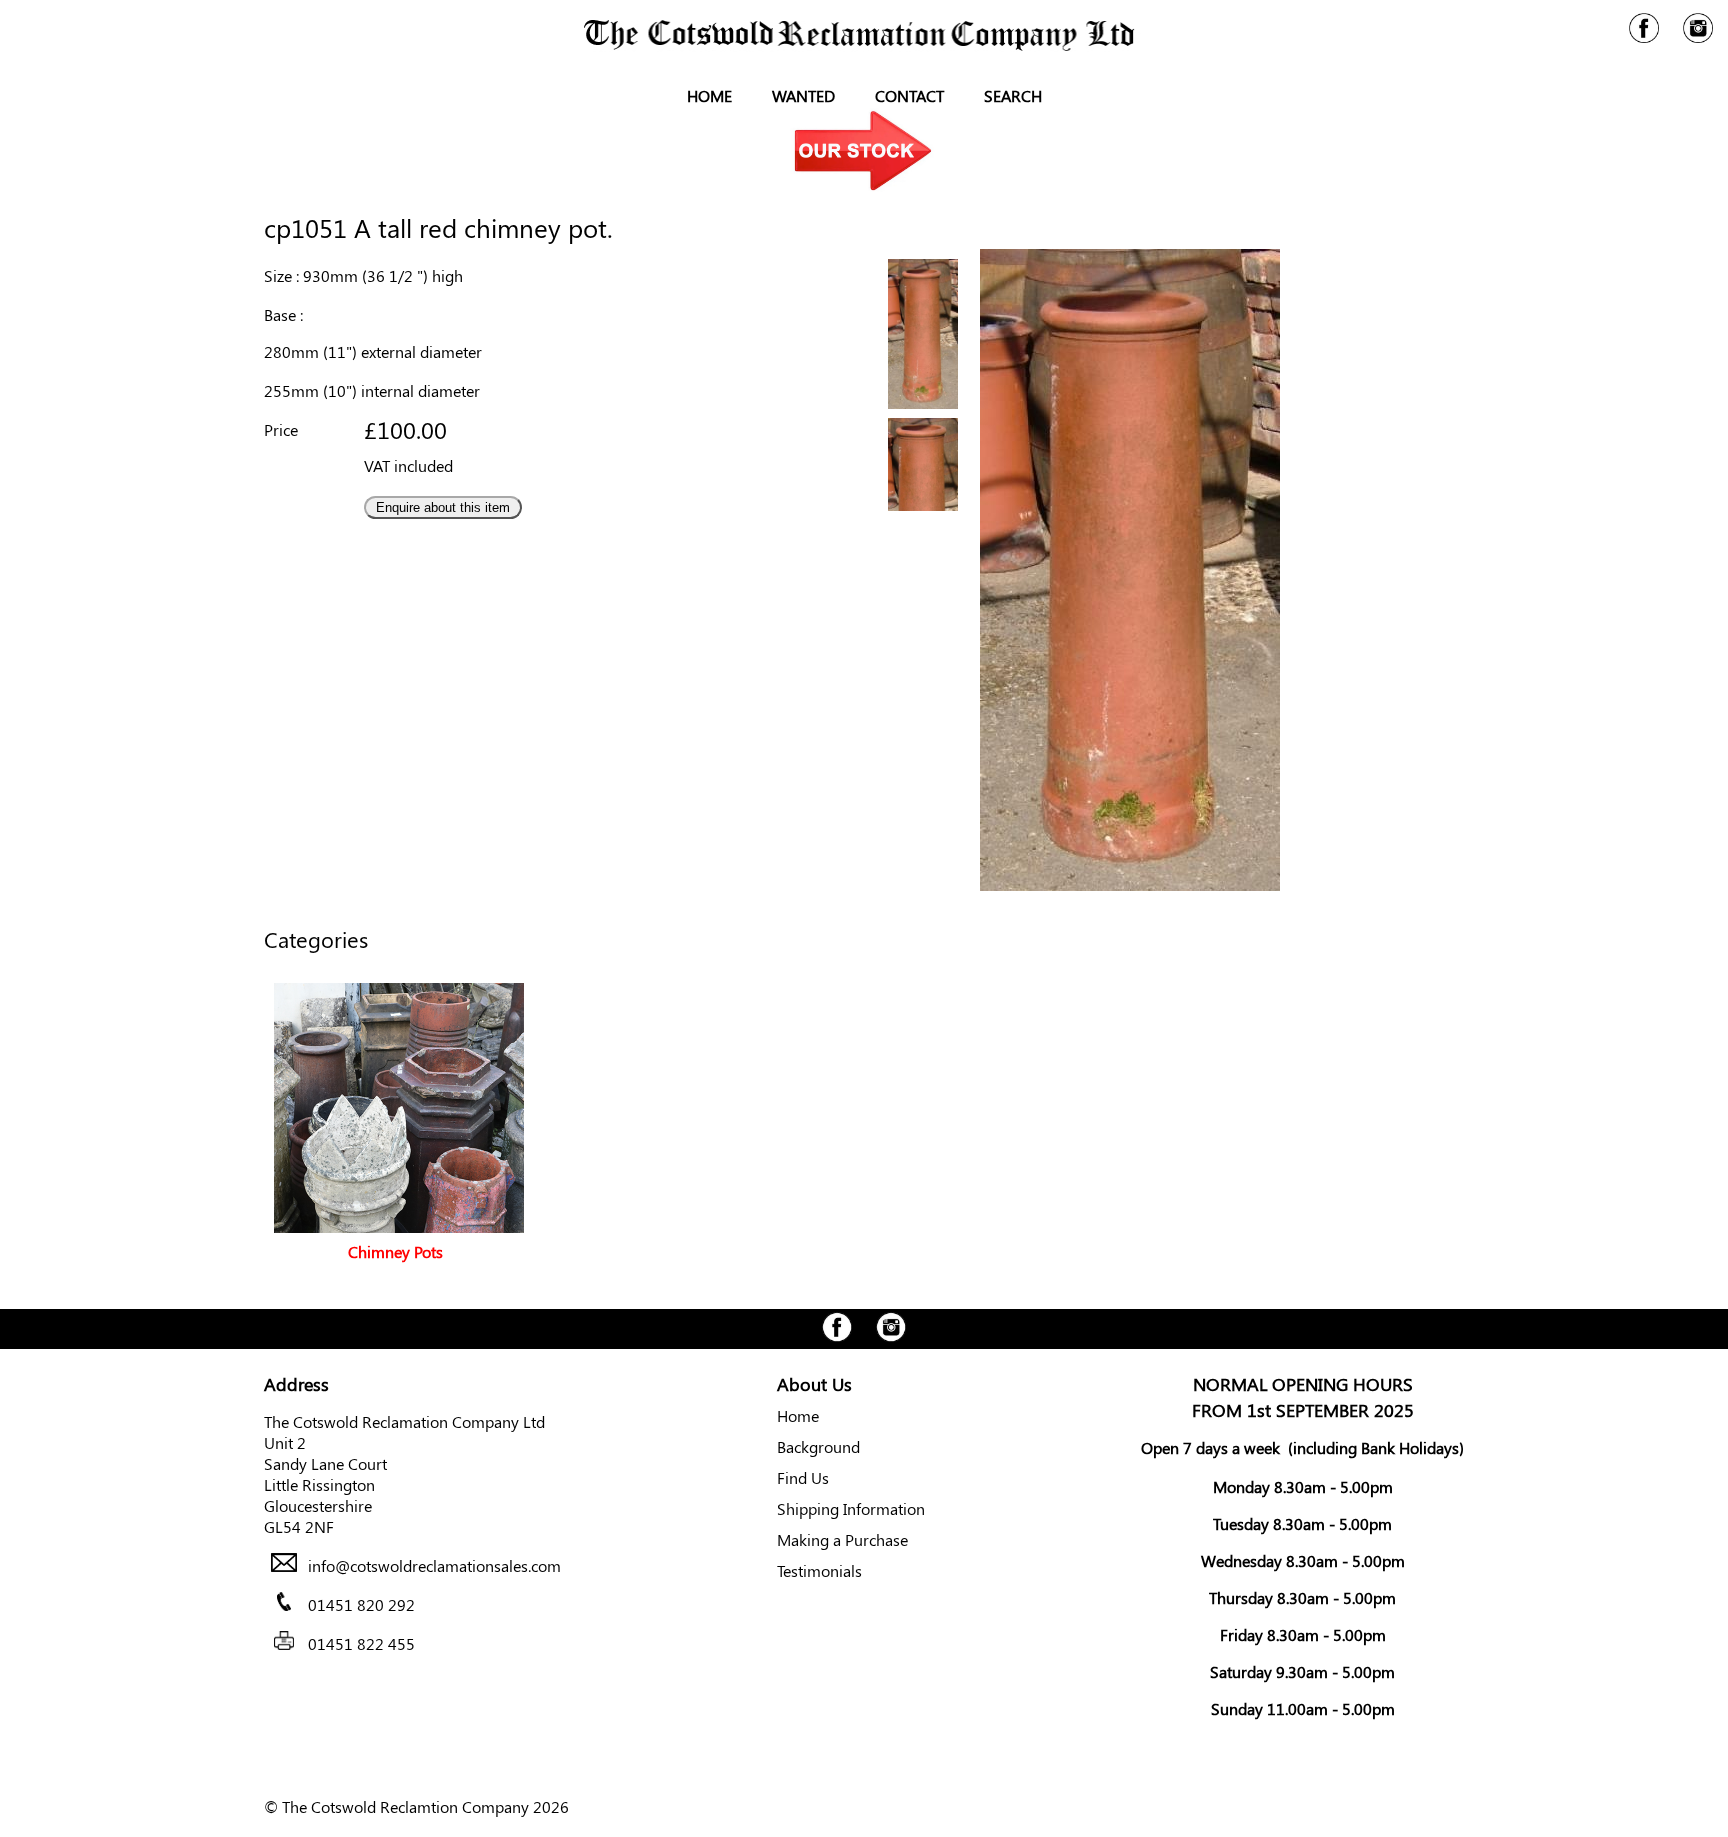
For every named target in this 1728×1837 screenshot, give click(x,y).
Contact (909, 95)
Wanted (803, 95)
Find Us (803, 1477)
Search (1013, 95)
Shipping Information (851, 1508)
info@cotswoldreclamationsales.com (434, 1565)
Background (818, 1446)
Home (709, 95)
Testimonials (819, 1570)
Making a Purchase (842, 1539)
